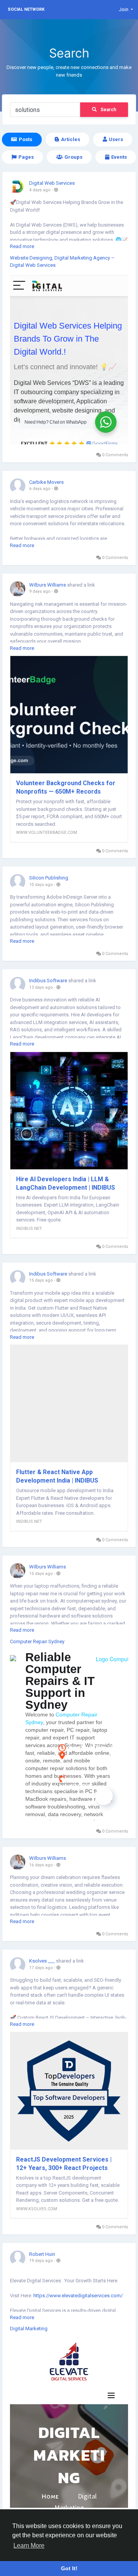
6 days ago (40, 489)
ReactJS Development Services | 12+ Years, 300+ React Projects (64, 2164)
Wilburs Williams (48, 585)
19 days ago (41, 2261)
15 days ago (41, 1280)
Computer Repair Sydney (37, 1641)
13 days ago (41, 987)
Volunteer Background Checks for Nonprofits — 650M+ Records (66, 787)
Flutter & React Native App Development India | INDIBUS (57, 1476)
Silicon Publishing (49, 878)
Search (108, 110)
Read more (22, 246)
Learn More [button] (29, 2546)
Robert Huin (42, 2254)
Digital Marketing (29, 2329)
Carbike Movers (46, 482)
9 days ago (40, 591)
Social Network (26, 9)
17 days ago (41, 1968)
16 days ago (41, 1865)
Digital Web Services (52, 183)
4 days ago (40, 190)
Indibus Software (48, 981)
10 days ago (41, 885)
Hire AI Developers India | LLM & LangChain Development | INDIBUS (66, 1183)
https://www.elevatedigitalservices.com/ (78, 2296)
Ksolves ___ (42, 1961)
